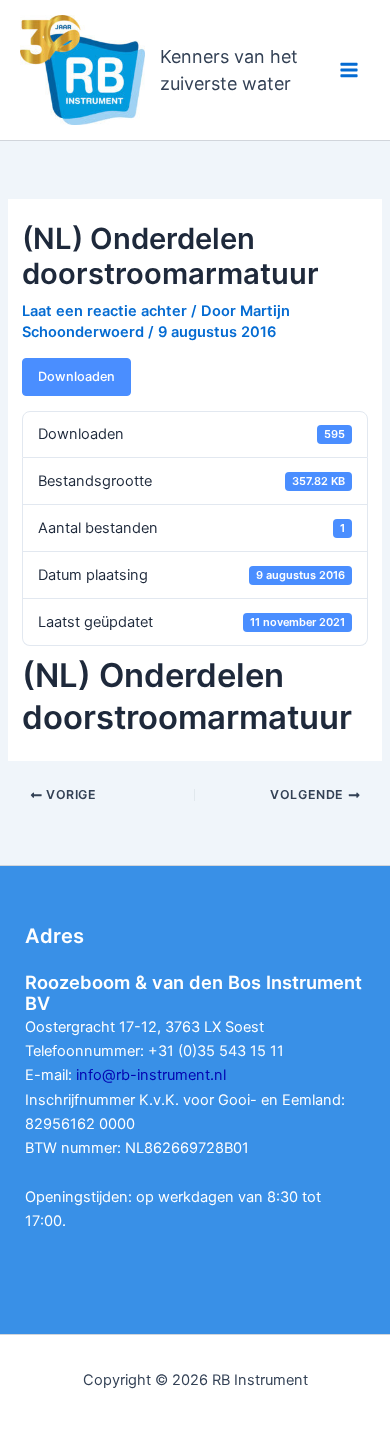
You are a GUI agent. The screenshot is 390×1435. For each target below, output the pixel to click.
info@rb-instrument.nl (151, 1075)
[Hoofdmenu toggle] (349, 70)
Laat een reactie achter (104, 311)
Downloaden (76, 376)
